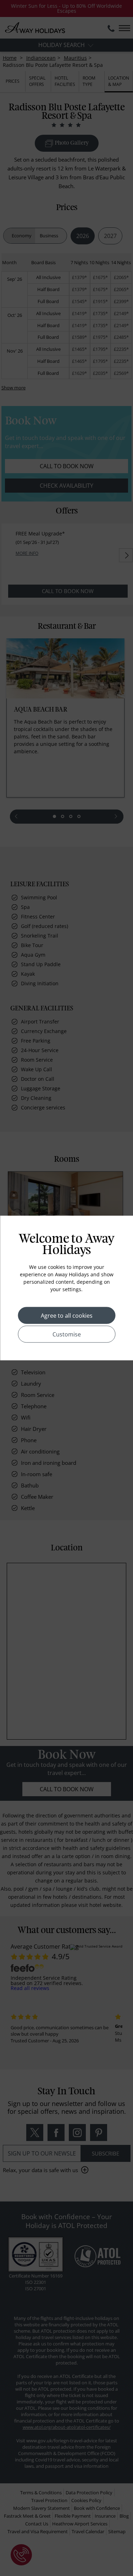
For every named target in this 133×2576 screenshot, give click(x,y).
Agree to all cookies (67, 1316)
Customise (67, 1334)
